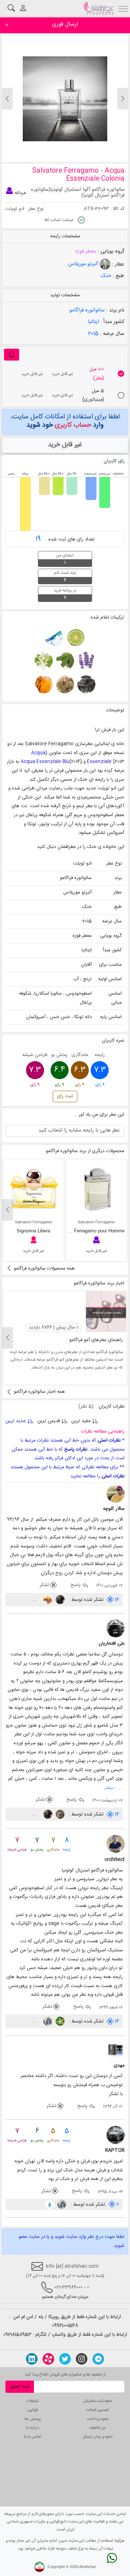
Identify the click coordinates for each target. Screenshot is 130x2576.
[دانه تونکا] (86, 685)
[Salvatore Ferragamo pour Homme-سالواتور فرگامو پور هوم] (97, 1189)
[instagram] (82, 2359)
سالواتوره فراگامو (87, 310)
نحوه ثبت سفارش (98, 2401)
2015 (93, 334)
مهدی (119, 2065)
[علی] (59, 1814)
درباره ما (33, 2428)
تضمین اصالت (97, 2410)
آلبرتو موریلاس (84, 264)
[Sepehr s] (59, 2021)
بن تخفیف (97, 2428)
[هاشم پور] (47, 2021)
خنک (106, 276)
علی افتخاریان (112, 1644)
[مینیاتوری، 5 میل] (121, 395)
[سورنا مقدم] (59, 1600)
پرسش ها (33, 2419)
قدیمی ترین (49, 1421)
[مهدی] (116, 2050)
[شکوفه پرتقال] (44, 661)
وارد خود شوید (65, 425)
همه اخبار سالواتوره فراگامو (39, 1392)
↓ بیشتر (110, 1788)
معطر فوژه (86, 251)
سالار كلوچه (114, 1509)
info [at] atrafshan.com (71, 2266)
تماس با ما (33, 2437)
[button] (7, 99)
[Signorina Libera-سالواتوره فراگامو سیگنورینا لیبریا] (34, 1189)
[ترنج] (75, 637)
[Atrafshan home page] (98, 8)
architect (114, 1860)
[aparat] (48, 2359)
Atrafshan (88, 2567)
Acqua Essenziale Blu (45, 762)
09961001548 (65, 2326)
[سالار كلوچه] (116, 1494)
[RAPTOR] (116, 2135)
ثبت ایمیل (20, 2386)
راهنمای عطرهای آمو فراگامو (96, 1340)
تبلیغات (32, 2401)
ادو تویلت (15, 209)
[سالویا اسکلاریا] (64, 661)
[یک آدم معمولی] (50, 2205)
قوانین (33, 2410)
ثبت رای (65, 1096)
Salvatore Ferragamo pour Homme (89, 1231)
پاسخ (76, 1585)
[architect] (116, 1844)
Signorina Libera (33, 1231)
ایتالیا (93, 322)
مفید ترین (81, 1421)
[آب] (54, 637)
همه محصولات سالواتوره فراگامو (44, 1268)
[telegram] (98, 2359)
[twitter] (65, 2359)
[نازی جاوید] (47, 1600)
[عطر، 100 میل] (121, 374)
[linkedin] (32, 2359)
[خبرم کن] (12, 355)
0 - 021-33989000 (72, 2287)
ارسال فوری (65, 24)
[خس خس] (64, 685)
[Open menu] (123, 8)
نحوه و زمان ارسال (98, 2437)
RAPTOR (115, 2150)
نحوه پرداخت (98, 2419)
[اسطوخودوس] (86, 661)
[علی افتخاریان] (116, 1629)
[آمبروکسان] (44, 685)
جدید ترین (16, 1421)
